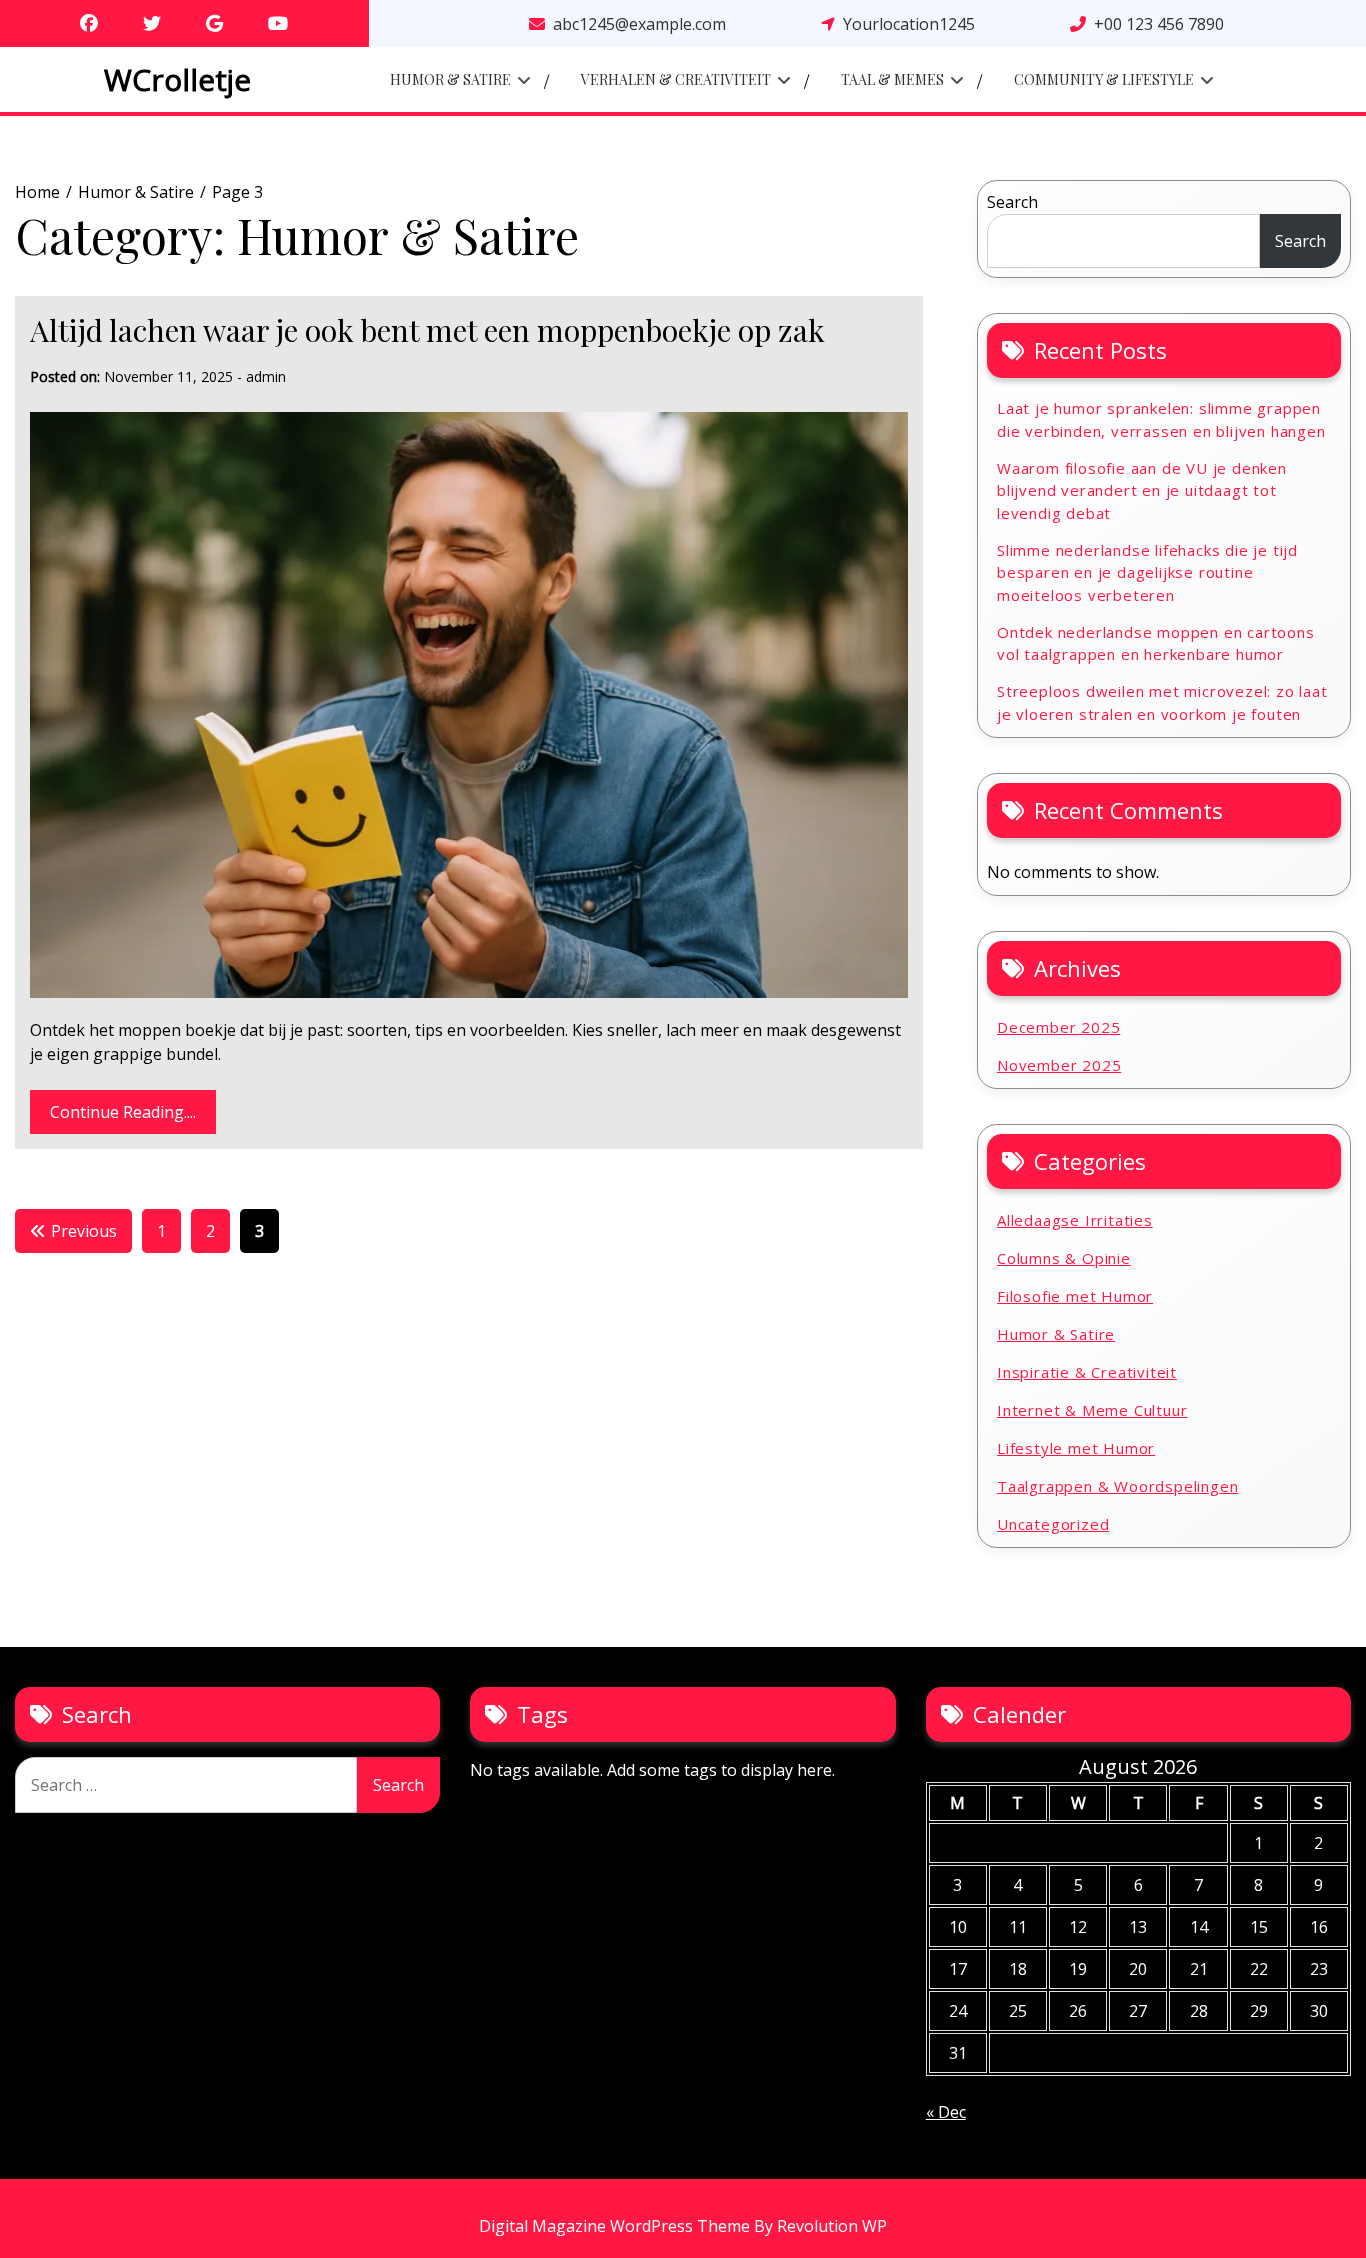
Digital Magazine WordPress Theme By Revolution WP (683, 2226)
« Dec (946, 2112)
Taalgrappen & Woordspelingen (1117, 1486)
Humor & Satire (450, 79)
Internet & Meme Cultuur (1092, 1410)
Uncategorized (1053, 1524)
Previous (84, 1231)
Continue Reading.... (123, 1112)
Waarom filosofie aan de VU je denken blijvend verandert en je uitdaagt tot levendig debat (1142, 490)
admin (266, 376)
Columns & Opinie (1064, 1258)
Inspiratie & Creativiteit (1087, 1372)
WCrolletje (177, 79)
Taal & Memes (892, 79)
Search (1012, 202)
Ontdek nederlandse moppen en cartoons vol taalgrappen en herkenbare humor (1156, 643)
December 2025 (1058, 1027)
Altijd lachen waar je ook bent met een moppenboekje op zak (427, 330)
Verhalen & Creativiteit (676, 79)
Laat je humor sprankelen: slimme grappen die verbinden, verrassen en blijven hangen (1161, 419)
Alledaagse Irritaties (1075, 1220)
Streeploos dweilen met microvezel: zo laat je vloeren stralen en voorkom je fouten (1162, 702)
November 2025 (1059, 1065)
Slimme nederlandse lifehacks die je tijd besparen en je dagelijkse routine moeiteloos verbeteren (1147, 572)
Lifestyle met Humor (1076, 1448)
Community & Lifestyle (1104, 79)
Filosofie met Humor (1075, 1296)
